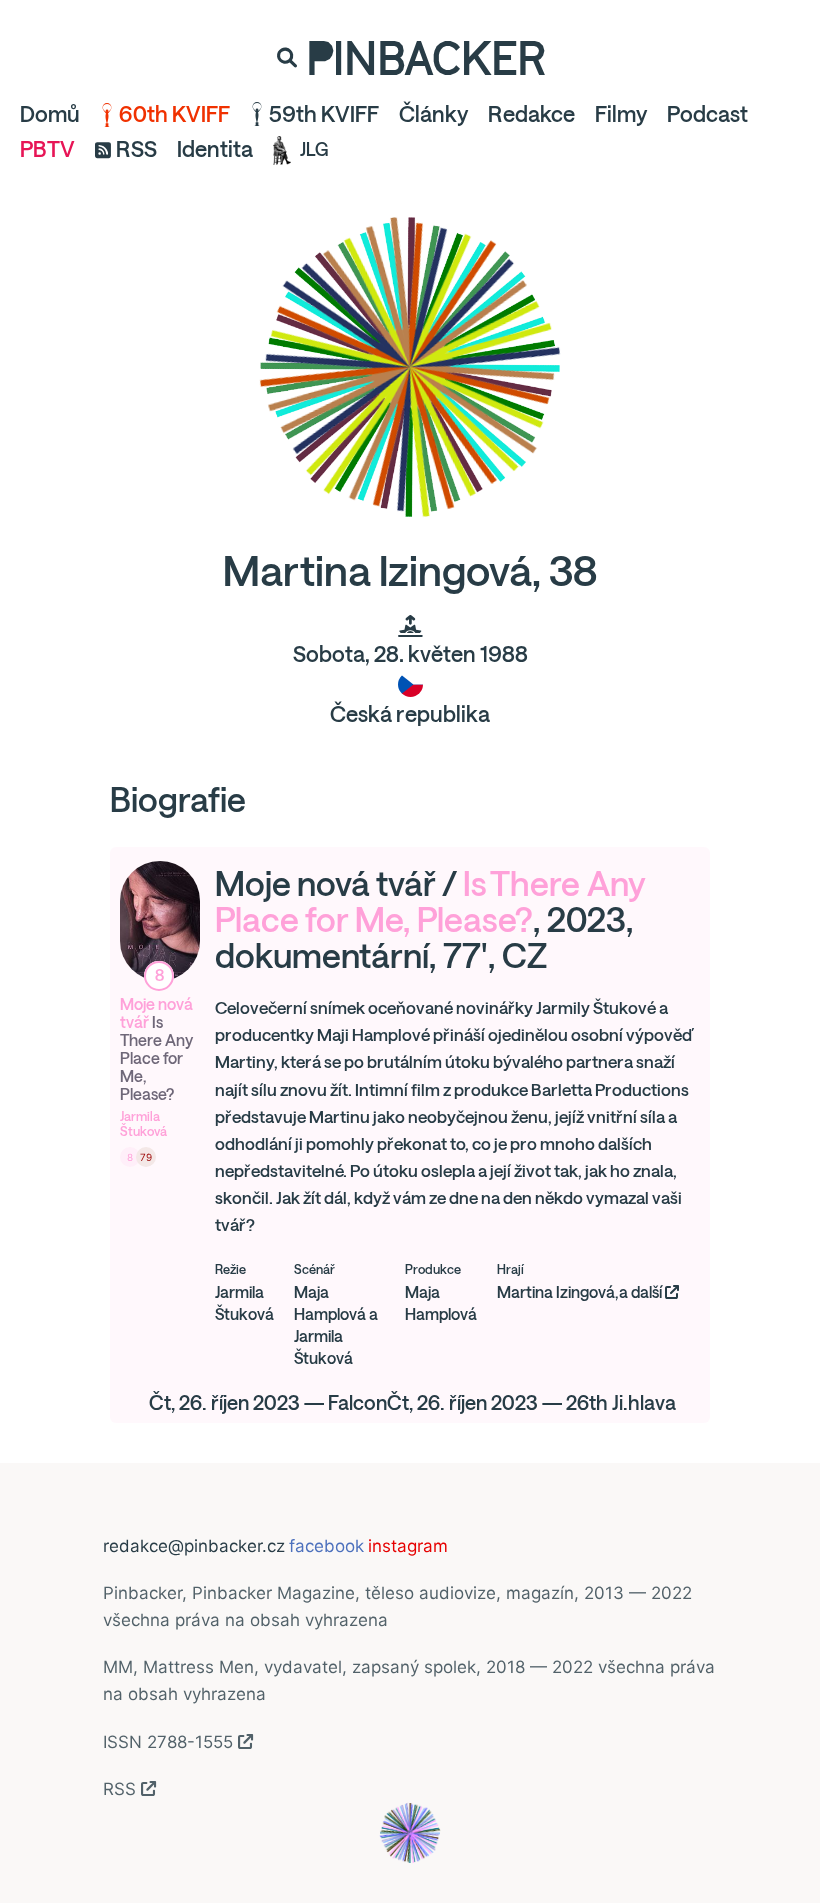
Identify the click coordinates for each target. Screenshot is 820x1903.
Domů (50, 114)
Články (433, 114)
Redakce (531, 114)
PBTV (47, 149)
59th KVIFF (324, 114)
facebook (326, 1546)
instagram (408, 1546)
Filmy (621, 114)
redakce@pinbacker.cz (194, 1546)
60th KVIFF (174, 114)
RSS (136, 149)
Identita (215, 149)
